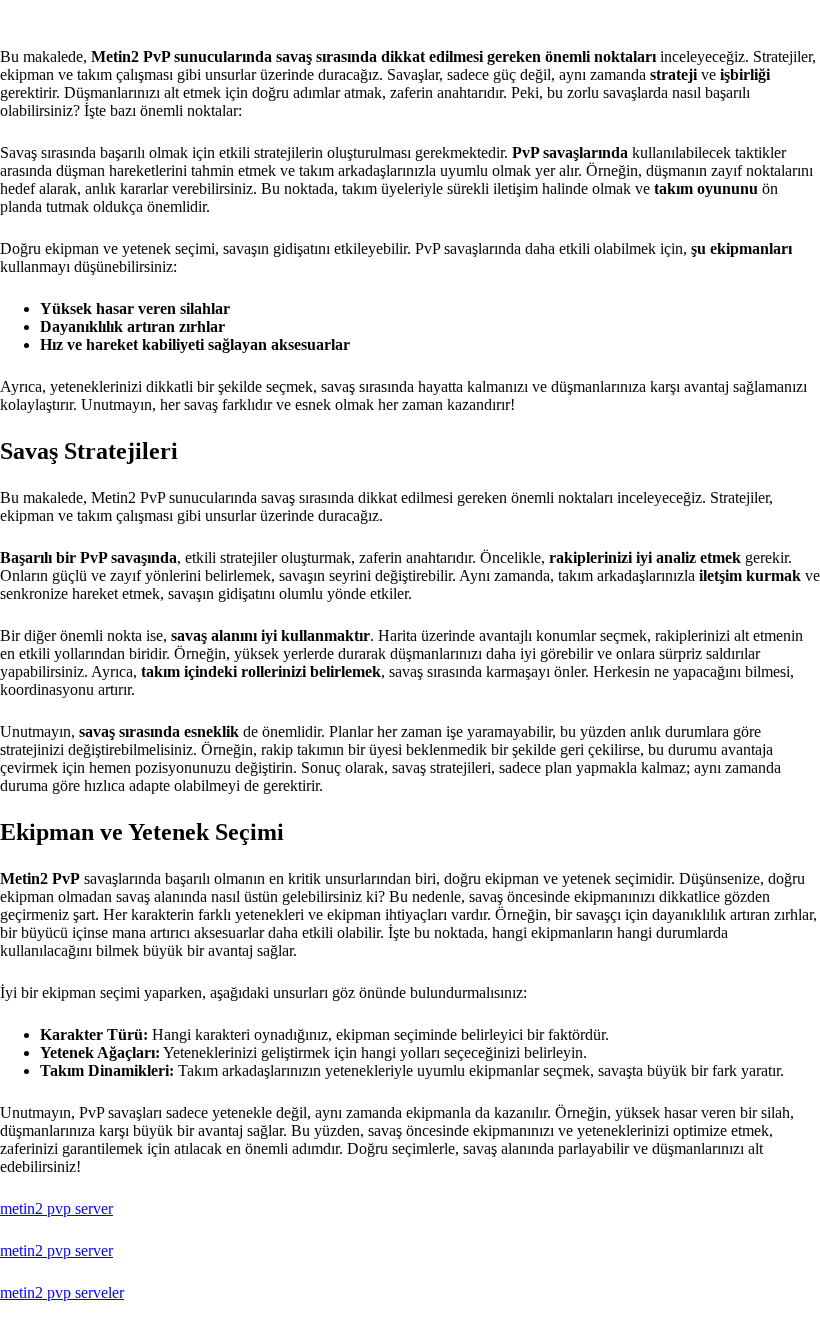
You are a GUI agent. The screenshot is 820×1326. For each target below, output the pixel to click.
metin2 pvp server (56, 1208)
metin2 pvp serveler (62, 1292)
